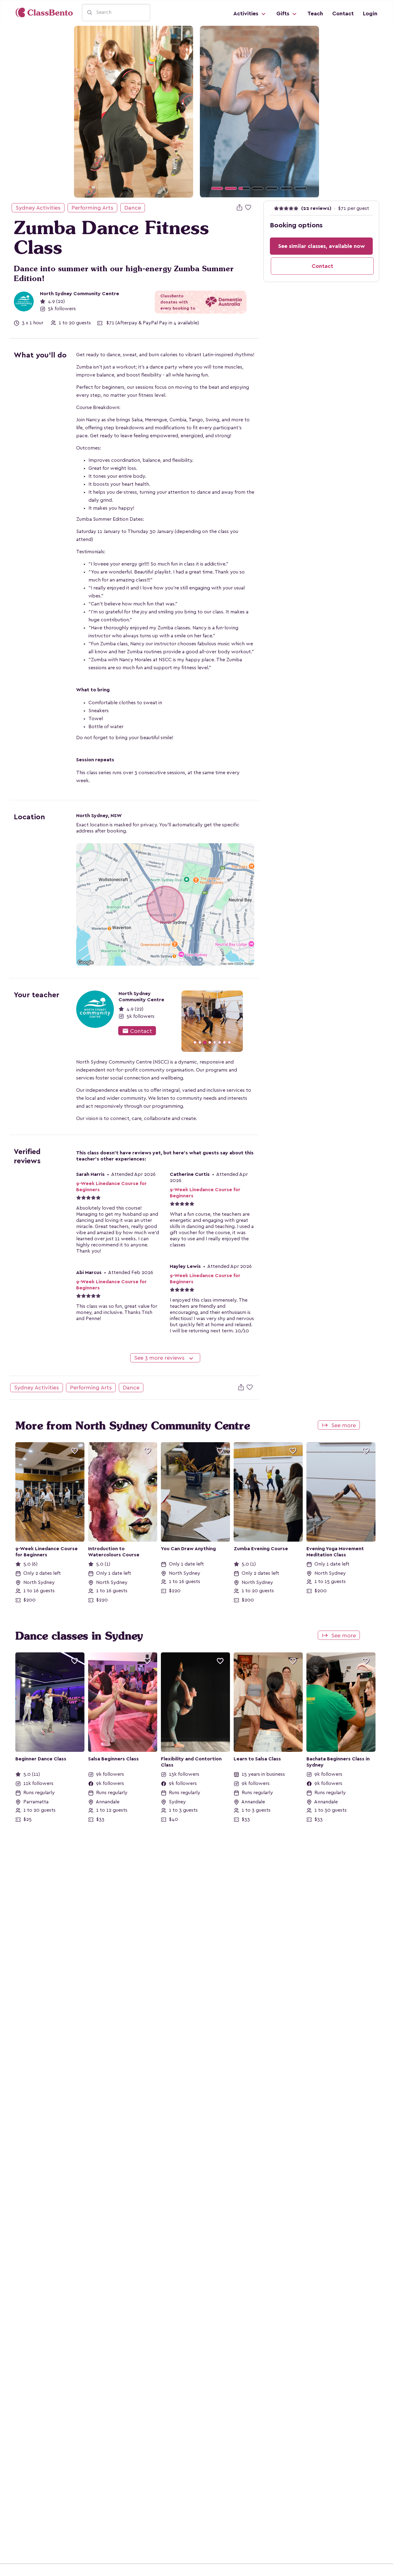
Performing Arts (92, 208)
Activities (247, 14)
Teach (315, 14)
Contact (343, 14)
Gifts (284, 14)
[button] (209, 112)
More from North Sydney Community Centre (133, 1426)
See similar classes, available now (321, 246)
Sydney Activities (38, 208)
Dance (133, 208)
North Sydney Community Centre (80, 294)
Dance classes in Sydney (79, 1636)
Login (370, 14)
